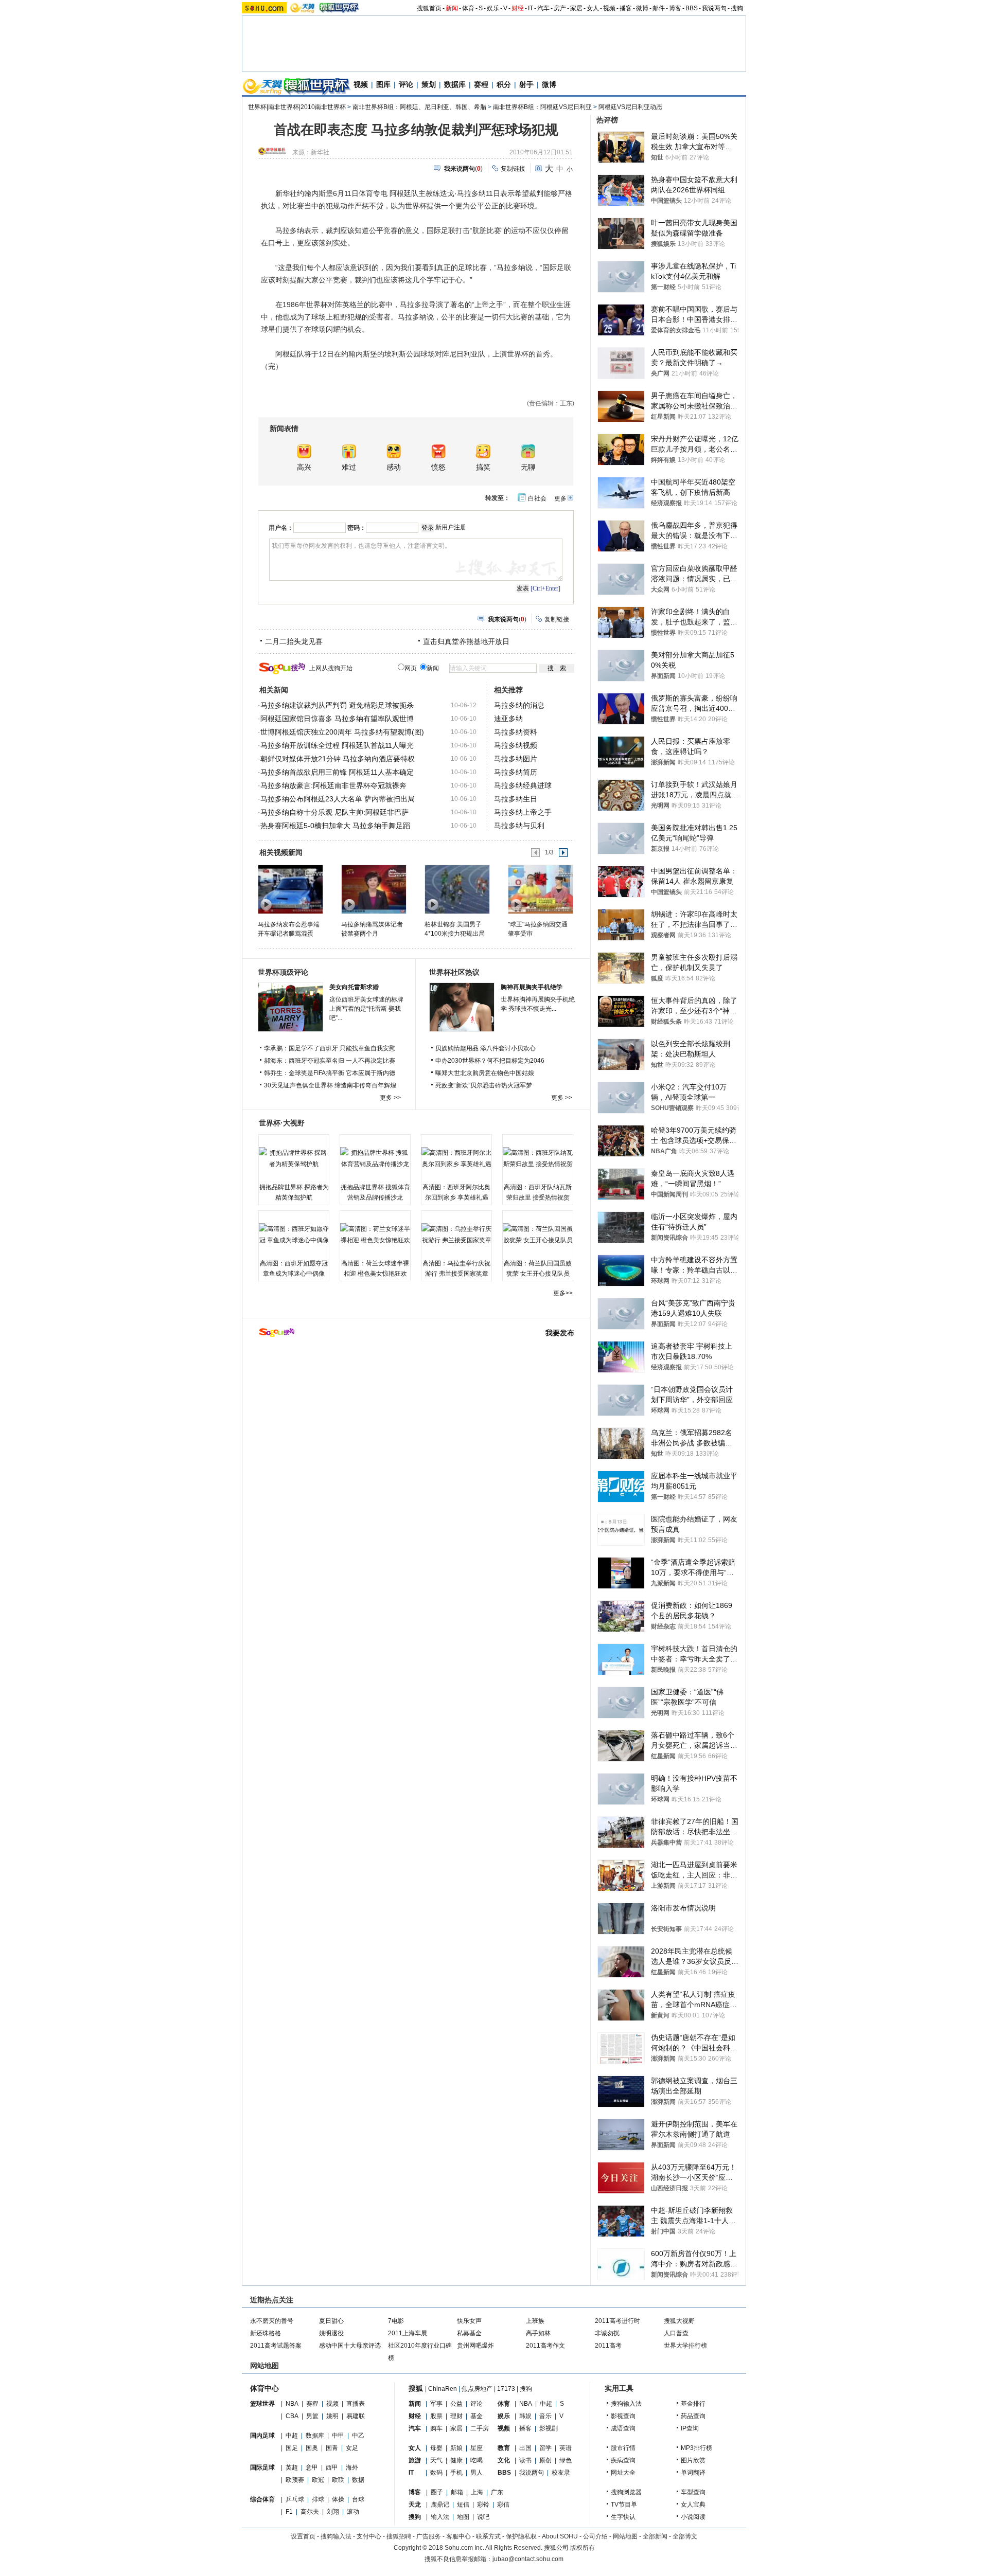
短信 (463, 2505)
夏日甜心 (331, 2321)
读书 (525, 2460)
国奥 (312, 2448)
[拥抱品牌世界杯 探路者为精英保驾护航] (294, 1158)
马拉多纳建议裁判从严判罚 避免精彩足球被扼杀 (337, 705)
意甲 (312, 2467)
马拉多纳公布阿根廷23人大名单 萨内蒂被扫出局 (338, 799)
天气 (436, 2460)
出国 (525, 2448)
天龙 (415, 2505)
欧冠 (318, 2480)
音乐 (545, 2416)
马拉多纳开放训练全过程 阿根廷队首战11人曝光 (337, 745)
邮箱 (457, 2492)
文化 (504, 2460)
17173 (506, 2389)
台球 (358, 2499)
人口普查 (676, 2333)
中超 (292, 2436)
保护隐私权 (521, 2536)
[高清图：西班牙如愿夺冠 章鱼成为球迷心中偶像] (294, 1235)
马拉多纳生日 (516, 799)
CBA (292, 2416)
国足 (292, 2448)
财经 (518, 8)
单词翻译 (693, 2473)
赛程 (481, 84)
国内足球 (262, 2436)
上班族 (535, 2321)
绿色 (566, 2460)
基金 (477, 2416)
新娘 (456, 2448)
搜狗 (737, 8)
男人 (477, 2473)
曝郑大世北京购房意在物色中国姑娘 (485, 1073)
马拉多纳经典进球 (523, 785)
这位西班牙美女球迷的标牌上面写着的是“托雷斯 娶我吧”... (366, 1009)
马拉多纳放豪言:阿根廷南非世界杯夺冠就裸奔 (333, 785)
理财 (456, 2416)
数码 (436, 2473)
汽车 (543, 8)
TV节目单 (624, 2505)
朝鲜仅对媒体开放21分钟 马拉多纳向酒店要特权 (338, 759)
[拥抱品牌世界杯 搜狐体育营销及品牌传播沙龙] (375, 1158)
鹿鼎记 (440, 2505)
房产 (560, 8)
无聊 (528, 467)
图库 (383, 84)
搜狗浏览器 (626, 2492)
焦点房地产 (477, 2389)
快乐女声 (469, 2321)
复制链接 (513, 169)
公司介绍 (595, 2536)
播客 (626, 8)
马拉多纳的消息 (519, 705)
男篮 (312, 2416)
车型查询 (693, 2492)
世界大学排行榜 (685, 2346)
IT (531, 8)
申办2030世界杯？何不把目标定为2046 (490, 1061)
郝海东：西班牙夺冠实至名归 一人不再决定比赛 (330, 1061)
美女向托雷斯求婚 (354, 987)
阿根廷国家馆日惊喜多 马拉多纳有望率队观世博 (337, 719)
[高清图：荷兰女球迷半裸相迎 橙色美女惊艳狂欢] (375, 1235)
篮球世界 (262, 2404)
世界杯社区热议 (454, 972)
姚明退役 (331, 2333)
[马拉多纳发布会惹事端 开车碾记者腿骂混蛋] (290, 889)
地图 (463, 2517)
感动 (394, 467)
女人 (593, 8)
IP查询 (690, 2428)
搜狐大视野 (679, 2321)
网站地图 (625, 2536)
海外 (352, 2467)
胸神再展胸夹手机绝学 (532, 987)
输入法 (440, 2517)
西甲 (332, 2467)
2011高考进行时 (617, 2321)
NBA (292, 2404)
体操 (338, 2499)
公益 (456, 2404)
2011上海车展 (408, 2333)
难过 (349, 467)
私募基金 (469, 2333)
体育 (468, 8)
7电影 (396, 2321)
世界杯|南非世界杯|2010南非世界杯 (297, 107)
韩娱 (525, 2416)
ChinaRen (443, 2389)
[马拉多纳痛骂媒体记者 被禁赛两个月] (373, 889)
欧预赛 (295, 2480)
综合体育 (262, 2499)
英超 (292, 2467)
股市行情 (623, 2448)
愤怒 (438, 467)
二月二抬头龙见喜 (294, 641)
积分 (504, 84)
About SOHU (560, 2536)
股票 (436, 2416)
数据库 (455, 84)
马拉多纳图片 (516, 759)
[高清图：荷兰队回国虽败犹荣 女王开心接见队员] (538, 1235)
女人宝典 (693, 2505)
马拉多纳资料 (516, 732)
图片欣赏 (693, 2460)
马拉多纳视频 (516, 745)
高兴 (304, 467)
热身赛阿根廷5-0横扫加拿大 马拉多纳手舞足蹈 (335, 826)
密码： (357, 528)
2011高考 (608, 2346)
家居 (576, 8)
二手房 (480, 2428)
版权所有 (583, 2548)
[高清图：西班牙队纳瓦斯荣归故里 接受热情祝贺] (538, 1158)
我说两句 (714, 8)
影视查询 (623, 2416)
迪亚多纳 (508, 719)
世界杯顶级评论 (283, 972)
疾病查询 (623, 2460)
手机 (456, 2473)
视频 (609, 8)
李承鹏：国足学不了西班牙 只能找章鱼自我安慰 (330, 1048)
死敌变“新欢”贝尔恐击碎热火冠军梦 (484, 1085)
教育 (504, 2448)
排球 (318, 2499)
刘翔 (333, 2512)
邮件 (659, 8)
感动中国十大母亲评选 (350, 2346)
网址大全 (623, 2473)
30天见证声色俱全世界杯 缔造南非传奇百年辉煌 (330, 1085)
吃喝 (477, 2460)
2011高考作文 (545, 2346)
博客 (675, 8)
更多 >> (390, 1098)
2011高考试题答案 (276, 2346)
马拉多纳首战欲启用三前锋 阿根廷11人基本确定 (337, 772)
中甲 (338, 2436)
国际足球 (262, 2467)
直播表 (356, 2404)
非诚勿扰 (607, 2333)
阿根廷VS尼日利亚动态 (630, 107)
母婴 (436, 2448)
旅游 (415, 2460)
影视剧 (549, 2428)
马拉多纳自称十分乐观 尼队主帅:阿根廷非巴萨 (334, 812)
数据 (358, 2480)
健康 (456, 2460)
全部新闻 (655, 2536)
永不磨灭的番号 (272, 2321)
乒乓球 (295, 2499)
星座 (477, 2448)
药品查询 (693, 2416)
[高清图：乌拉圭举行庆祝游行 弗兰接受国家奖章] (456, 1235)
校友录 (561, 2473)
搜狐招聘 (399, 2536)
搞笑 (483, 467)
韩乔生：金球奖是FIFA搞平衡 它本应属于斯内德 (330, 1073)
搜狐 (416, 2388)
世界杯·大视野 (282, 1123)
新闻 (452, 8)
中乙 (358, 2436)
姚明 (332, 2416)
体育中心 (264, 2388)
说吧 (483, 2517)
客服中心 (458, 2536)
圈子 (437, 2492)
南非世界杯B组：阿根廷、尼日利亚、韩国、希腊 (419, 107)
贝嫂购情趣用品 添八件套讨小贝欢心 (486, 1048)
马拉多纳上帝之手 (523, 812)
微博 (642, 8)
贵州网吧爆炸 (475, 2346)
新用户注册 (451, 527)
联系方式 (488, 2536)
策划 (429, 84)
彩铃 (483, 2505)
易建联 (356, 2416)
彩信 (503, 2505)
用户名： (281, 528)
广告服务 (429, 2536)
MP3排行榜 (696, 2448)
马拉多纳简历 (516, 772)
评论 (406, 84)
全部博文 (685, 2536)
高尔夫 (310, 2512)
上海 (477, 2492)
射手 (526, 84)
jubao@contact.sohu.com (528, 2559)
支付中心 (369, 2536)
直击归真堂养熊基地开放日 (466, 641)
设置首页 (303, 2536)
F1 (289, 2512)
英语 (566, 2448)
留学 (545, 2448)
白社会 (537, 498)
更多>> (563, 1293)
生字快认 (623, 2517)
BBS (692, 8)
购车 (436, 2428)
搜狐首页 (429, 8)
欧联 (338, 2480)
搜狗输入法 (626, 2404)
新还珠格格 (266, 2333)
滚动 (353, 2512)
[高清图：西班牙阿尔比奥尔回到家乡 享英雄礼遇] (456, 1158)
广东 (497, 2492)
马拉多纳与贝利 (519, 826)
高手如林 (538, 2333)
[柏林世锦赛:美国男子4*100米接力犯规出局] (457, 889)
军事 (436, 2404)
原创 (545, 2460)
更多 (560, 498)
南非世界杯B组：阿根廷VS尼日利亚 (542, 107)
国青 (332, 2448)
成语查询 (623, 2428)
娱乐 (493, 8)
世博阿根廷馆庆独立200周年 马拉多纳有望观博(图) (342, 732)
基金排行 (693, 2404)
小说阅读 (693, 2517)
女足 (352, 2448)
